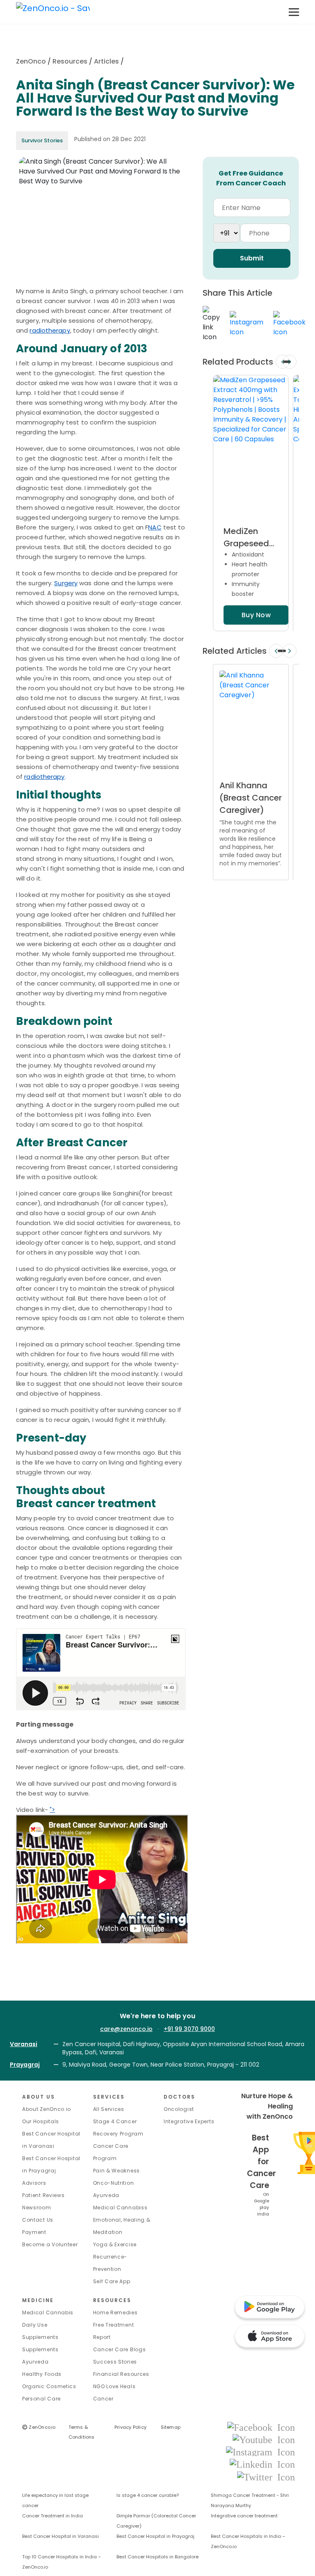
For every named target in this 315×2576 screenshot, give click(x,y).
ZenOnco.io (39, 2427)
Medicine (38, 2300)
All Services (109, 2109)
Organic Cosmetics (49, 2386)
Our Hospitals (41, 2121)
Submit (252, 258)
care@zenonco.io (126, 2029)
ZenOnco (31, 61)
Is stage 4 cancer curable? (148, 2495)
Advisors (34, 2183)
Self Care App (112, 2281)
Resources (70, 61)
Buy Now (256, 615)
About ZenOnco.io (47, 2109)
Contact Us (38, 2220)
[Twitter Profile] (266, 2477)
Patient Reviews (43, 2195)
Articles (106, 61)
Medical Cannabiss (120, 2208)
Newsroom (37, 2208)
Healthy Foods (42, 2374)
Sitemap (171, 2427)
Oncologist (179, 2109)
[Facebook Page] (261, 2427)
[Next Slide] (290, 362)
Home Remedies (115, 2312)
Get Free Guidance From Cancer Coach (251, 178)
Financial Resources (121, 2374)
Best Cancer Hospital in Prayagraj (155, 2536)
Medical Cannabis (48, 2312)
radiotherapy (50, 330)
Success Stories (115, 2362)
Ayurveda (106, 2195)
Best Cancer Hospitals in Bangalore (157, 2557)
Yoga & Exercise (115, 2244)
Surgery (66, 583)
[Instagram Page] (260, 2452)
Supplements (40, 2349)
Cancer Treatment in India (52, 2516)
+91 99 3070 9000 (189, 2029)
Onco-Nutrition (114, 2183)
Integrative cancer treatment (244, 2516)
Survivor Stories (42, 140)
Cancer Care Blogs (120, 2349)
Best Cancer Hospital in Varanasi (60, 2536)
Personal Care (41, 2399)
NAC (155, 527)
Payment (34, 2232)
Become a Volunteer (50, 2244)
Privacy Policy (130, 2427)
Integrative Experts (189, 2121)
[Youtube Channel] (264, 2439)
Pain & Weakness (117, 2171)
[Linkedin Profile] (262, 2464)
